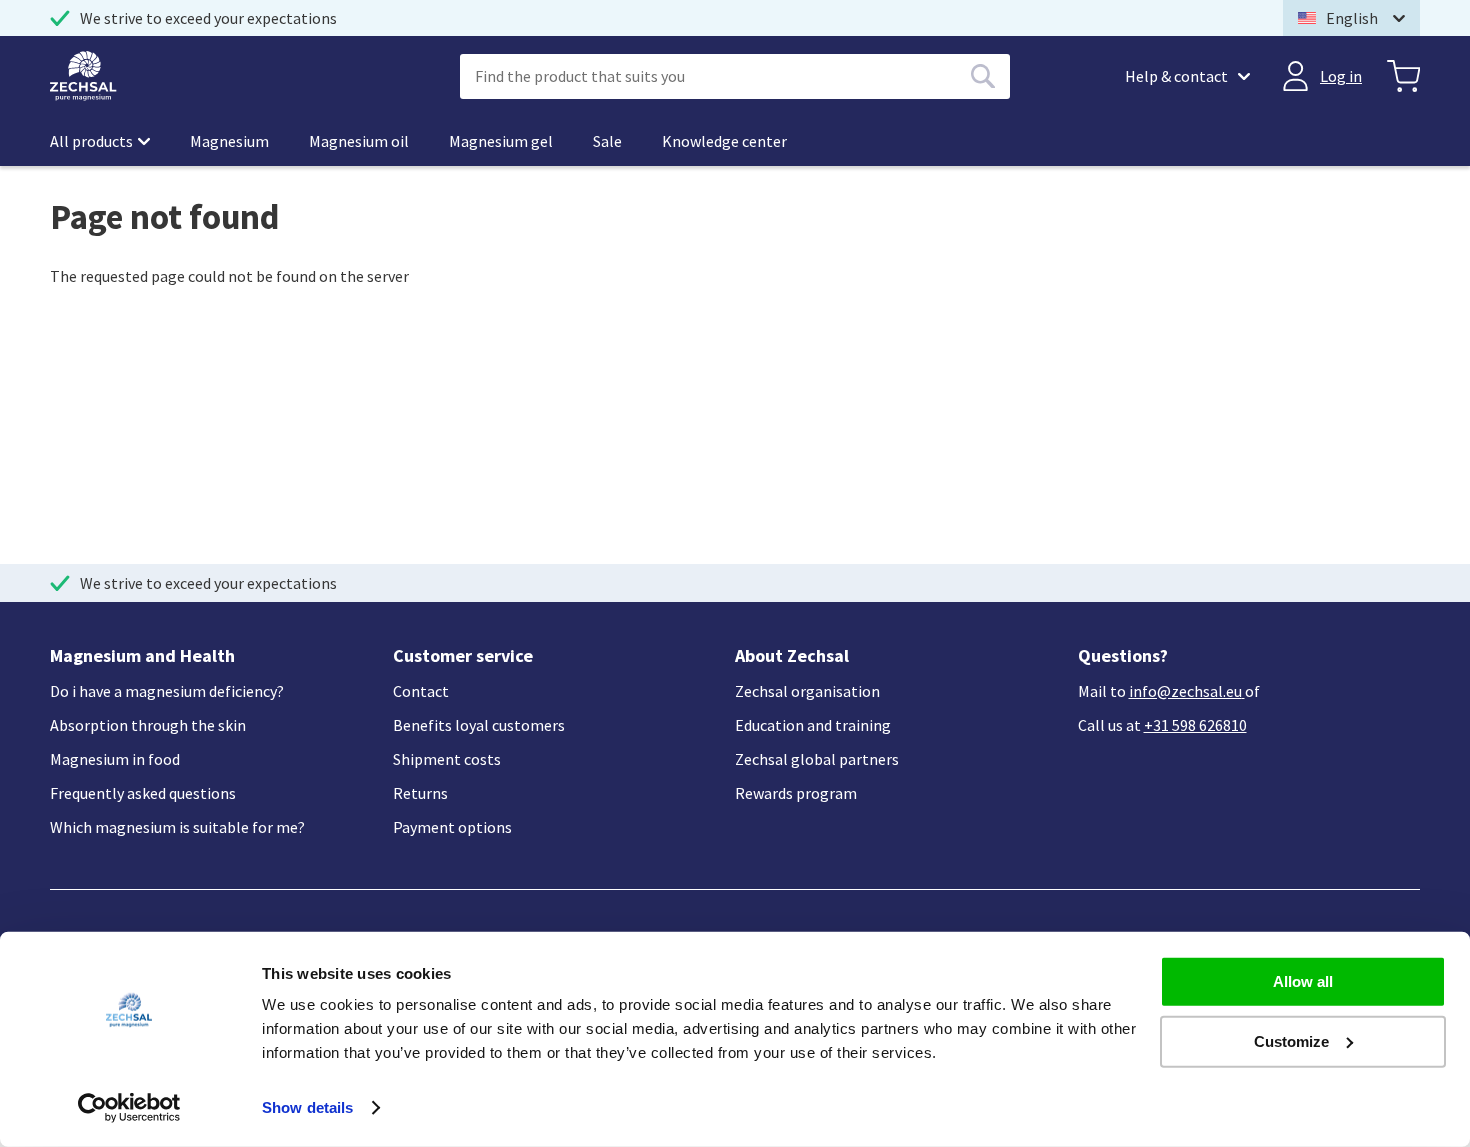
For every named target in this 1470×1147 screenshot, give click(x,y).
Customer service (463, 655)
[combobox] (735, 76)
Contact (421, 691)
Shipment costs (447, 759)
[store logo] (83, 76)
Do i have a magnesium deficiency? (167, 691)
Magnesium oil (359, 141)
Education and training (813, 725)
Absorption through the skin (148, 725)
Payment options (452, 827)
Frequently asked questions (143, 793)
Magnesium (229, 141)
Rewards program (796, 793)
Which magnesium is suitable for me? (177, 827)
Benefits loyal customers (479, 725)
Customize (1291, 1040)
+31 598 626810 (1195, 725)
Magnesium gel (501, 141)
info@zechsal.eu (1185, 691)
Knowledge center (724, 141)
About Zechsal (792, 655)
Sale (607, 141)
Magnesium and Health (142, 655)
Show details (307, 1107)
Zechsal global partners (817, 759)
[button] (1351, 18)
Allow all (1303, 981)
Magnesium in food (115, 759)
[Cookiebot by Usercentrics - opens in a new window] (129, 1108)
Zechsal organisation (807, 691)
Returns (420, 793)
